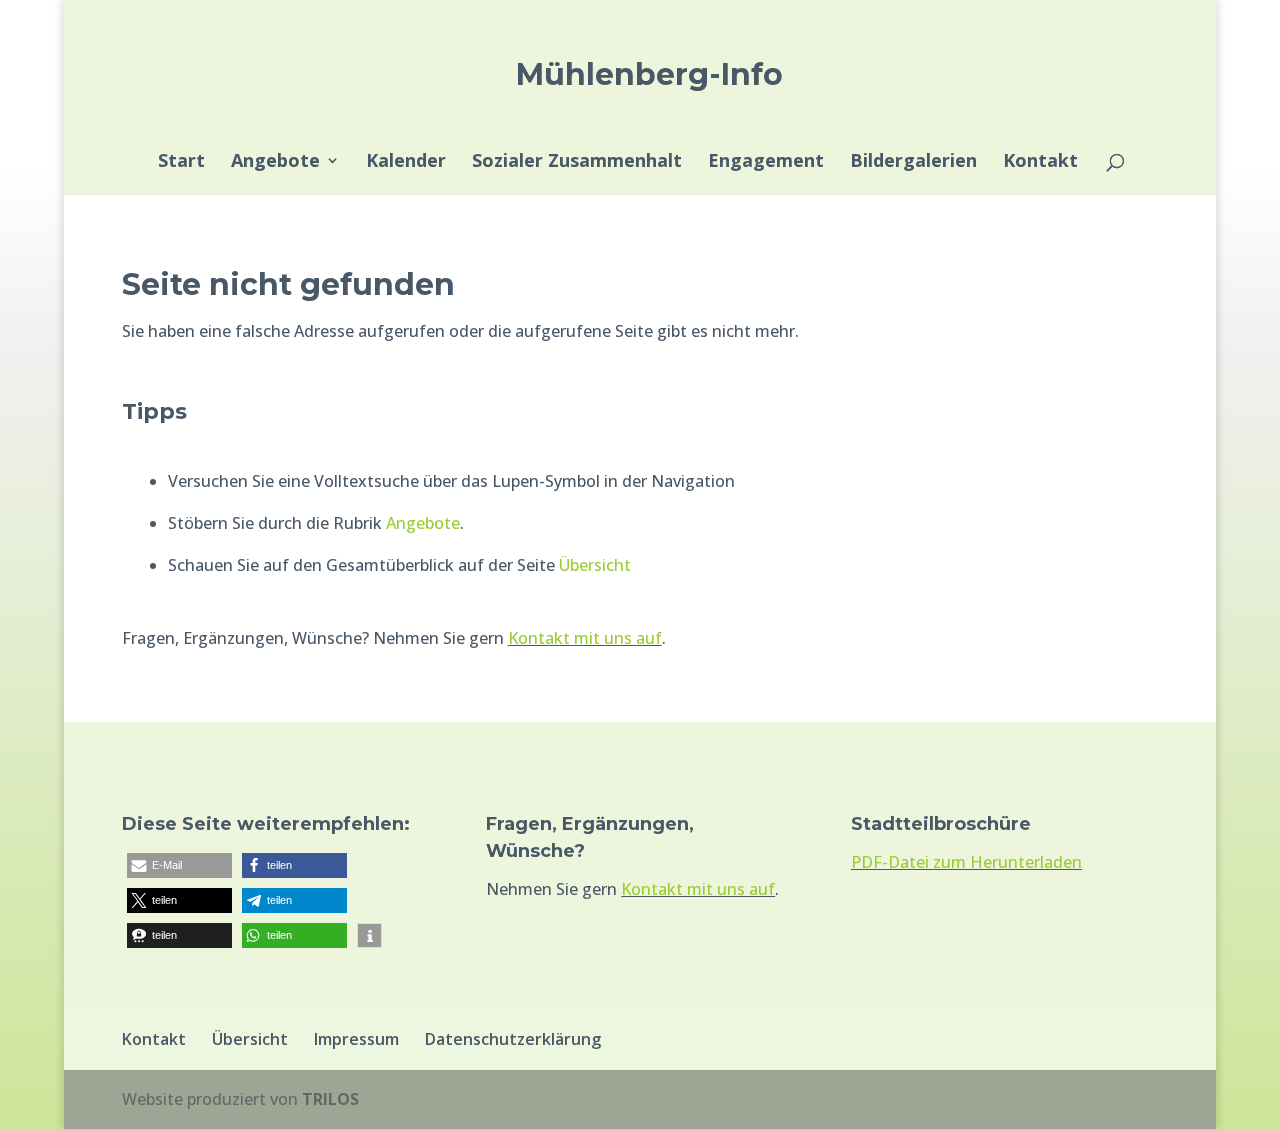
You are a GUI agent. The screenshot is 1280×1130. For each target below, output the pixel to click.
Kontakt (1040, 162)
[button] (179, 865)
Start (181, 162)
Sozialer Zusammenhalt (577, 162)
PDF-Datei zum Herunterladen (966, 862)
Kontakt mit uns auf (585, 638)
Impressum (356, 1039)
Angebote (275, 162)
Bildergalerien (913, 162)
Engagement (766, 162)
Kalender (406, 162)
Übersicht (595, 565)
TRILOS (330, 1099)
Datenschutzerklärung (513, 1039)
